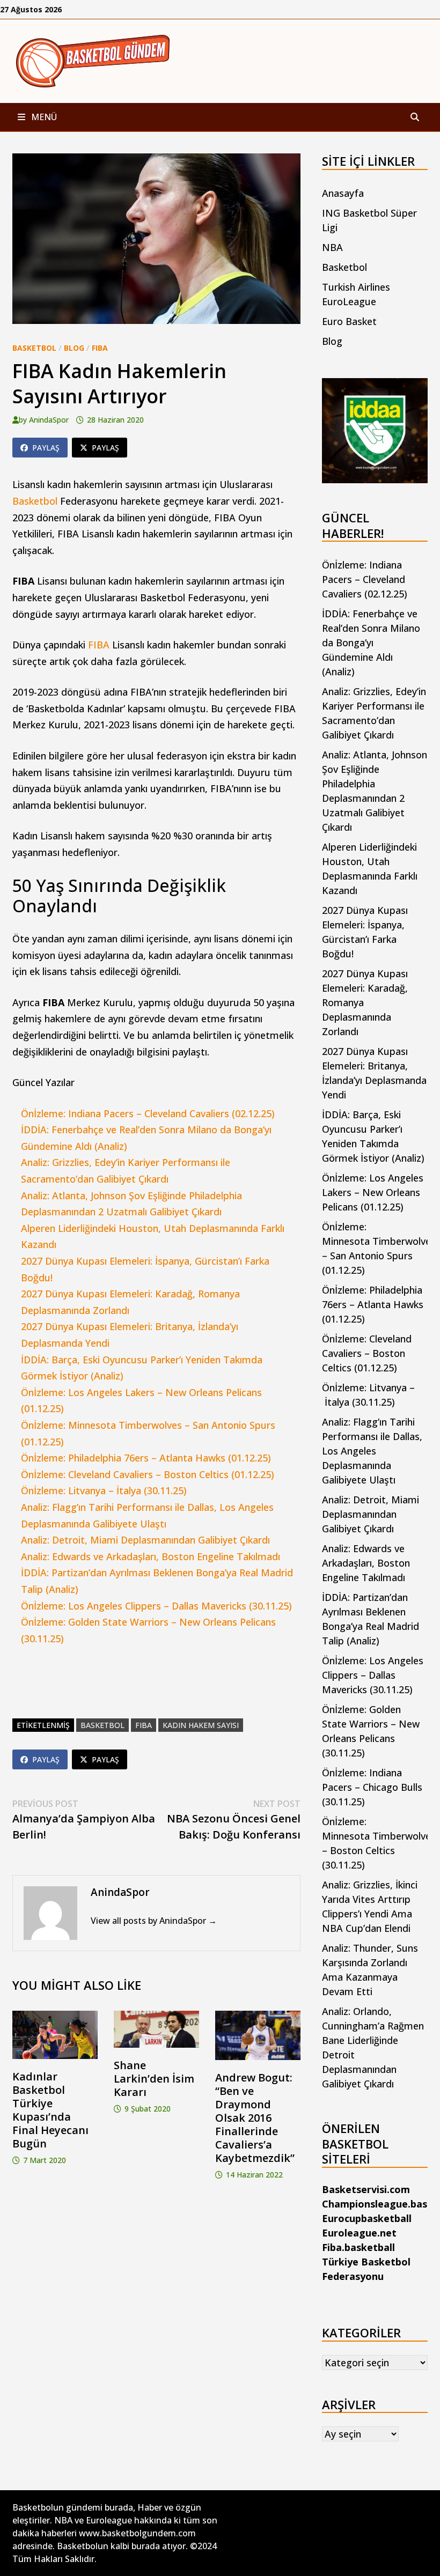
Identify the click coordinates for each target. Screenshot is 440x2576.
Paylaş (46, 448)
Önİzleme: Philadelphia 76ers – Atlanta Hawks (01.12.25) (146, 1458)
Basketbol (34, 348)
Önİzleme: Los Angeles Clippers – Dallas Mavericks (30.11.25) (156, 1606)
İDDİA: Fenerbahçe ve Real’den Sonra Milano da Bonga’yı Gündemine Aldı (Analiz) (371, 643)
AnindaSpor (49, 420)
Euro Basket (349, 321)
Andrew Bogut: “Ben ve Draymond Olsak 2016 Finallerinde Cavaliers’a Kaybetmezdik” (255, 2118)
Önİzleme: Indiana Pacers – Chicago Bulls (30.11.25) (372, 1787)
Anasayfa (343, 193)
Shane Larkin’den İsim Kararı (154, 2079)
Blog (74, 348)
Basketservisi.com (366, 2189)
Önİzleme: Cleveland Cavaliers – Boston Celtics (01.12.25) (148, 1474)
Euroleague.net (359, 2233)
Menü (43, 117)
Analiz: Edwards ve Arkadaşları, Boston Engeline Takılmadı (151, 1556)
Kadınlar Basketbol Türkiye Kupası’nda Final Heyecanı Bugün (50, 2110)
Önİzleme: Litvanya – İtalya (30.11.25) (104, 1490)
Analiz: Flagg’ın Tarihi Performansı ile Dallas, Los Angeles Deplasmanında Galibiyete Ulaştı (372, 1451)
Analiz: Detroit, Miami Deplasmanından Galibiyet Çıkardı (145, 1540)
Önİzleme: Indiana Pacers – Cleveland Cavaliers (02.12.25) (148, 1113)
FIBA (100, 348)
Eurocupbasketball (367, 2218)
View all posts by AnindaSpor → (154, 1921)
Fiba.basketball (358, 2247)
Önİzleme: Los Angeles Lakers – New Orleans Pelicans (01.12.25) (373, 1192)
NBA (332, 247)
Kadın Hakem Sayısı (201, 1725)
